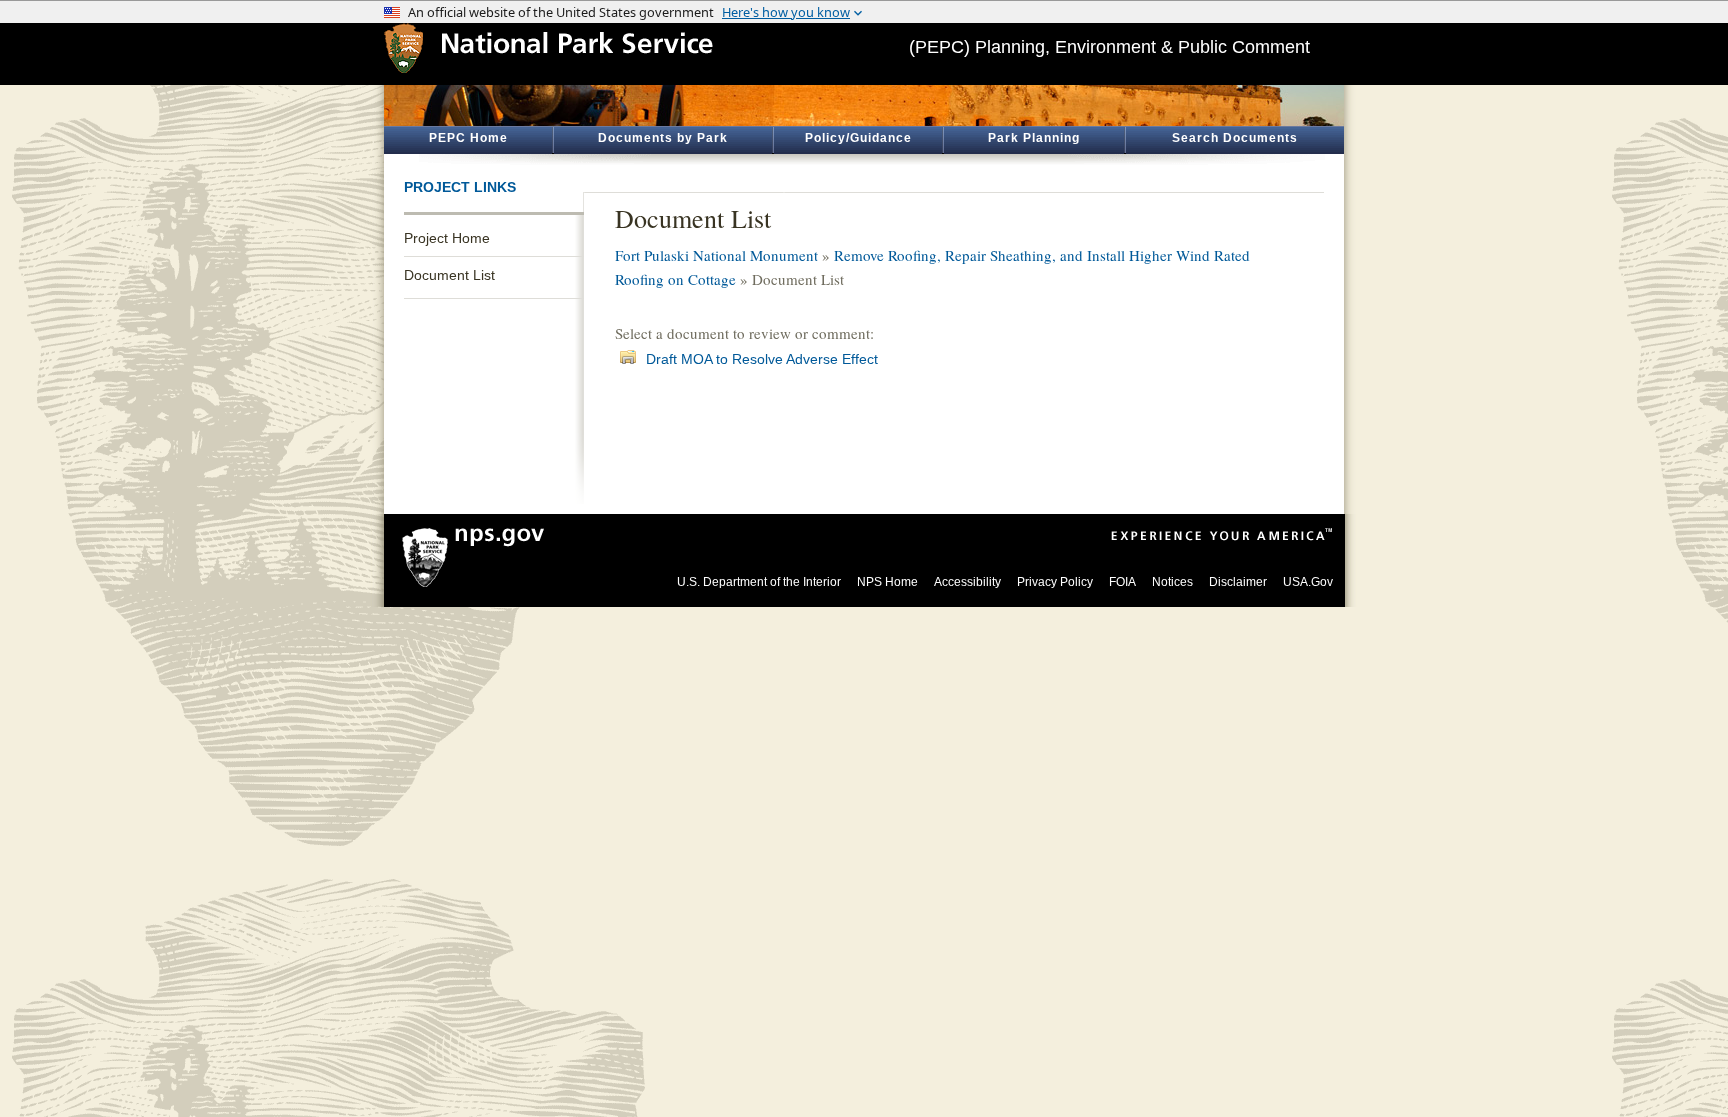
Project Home (447, 238)
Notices (1172, 582)
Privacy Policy (1055, 582)
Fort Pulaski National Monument (716, 255)
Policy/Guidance (858, 138)
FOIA (1122, 582)
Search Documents (1235, 138)
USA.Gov (1308, 582)
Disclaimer (1238, 582)
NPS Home (887, 582)
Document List (449, 275)
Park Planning (1034, 138)
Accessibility (967, 582)
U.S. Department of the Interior (759, 582)
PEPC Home (468, 138)
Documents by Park (663, 138)
